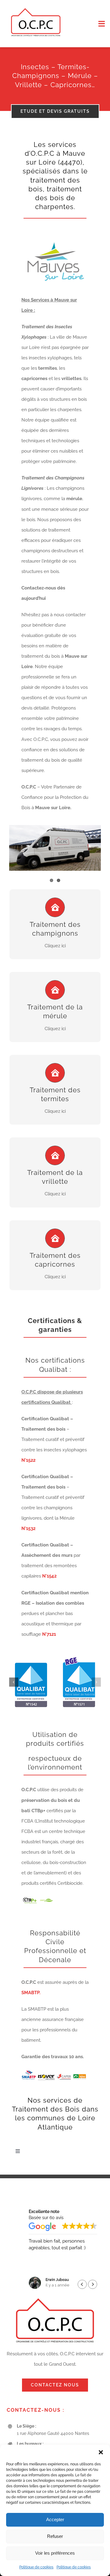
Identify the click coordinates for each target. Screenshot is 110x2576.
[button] (101, 2452)
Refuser (55, 2536)
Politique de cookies (36, 2567)
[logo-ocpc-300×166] (36, 8)
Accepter (55, 2519)
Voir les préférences (55, 2553)
